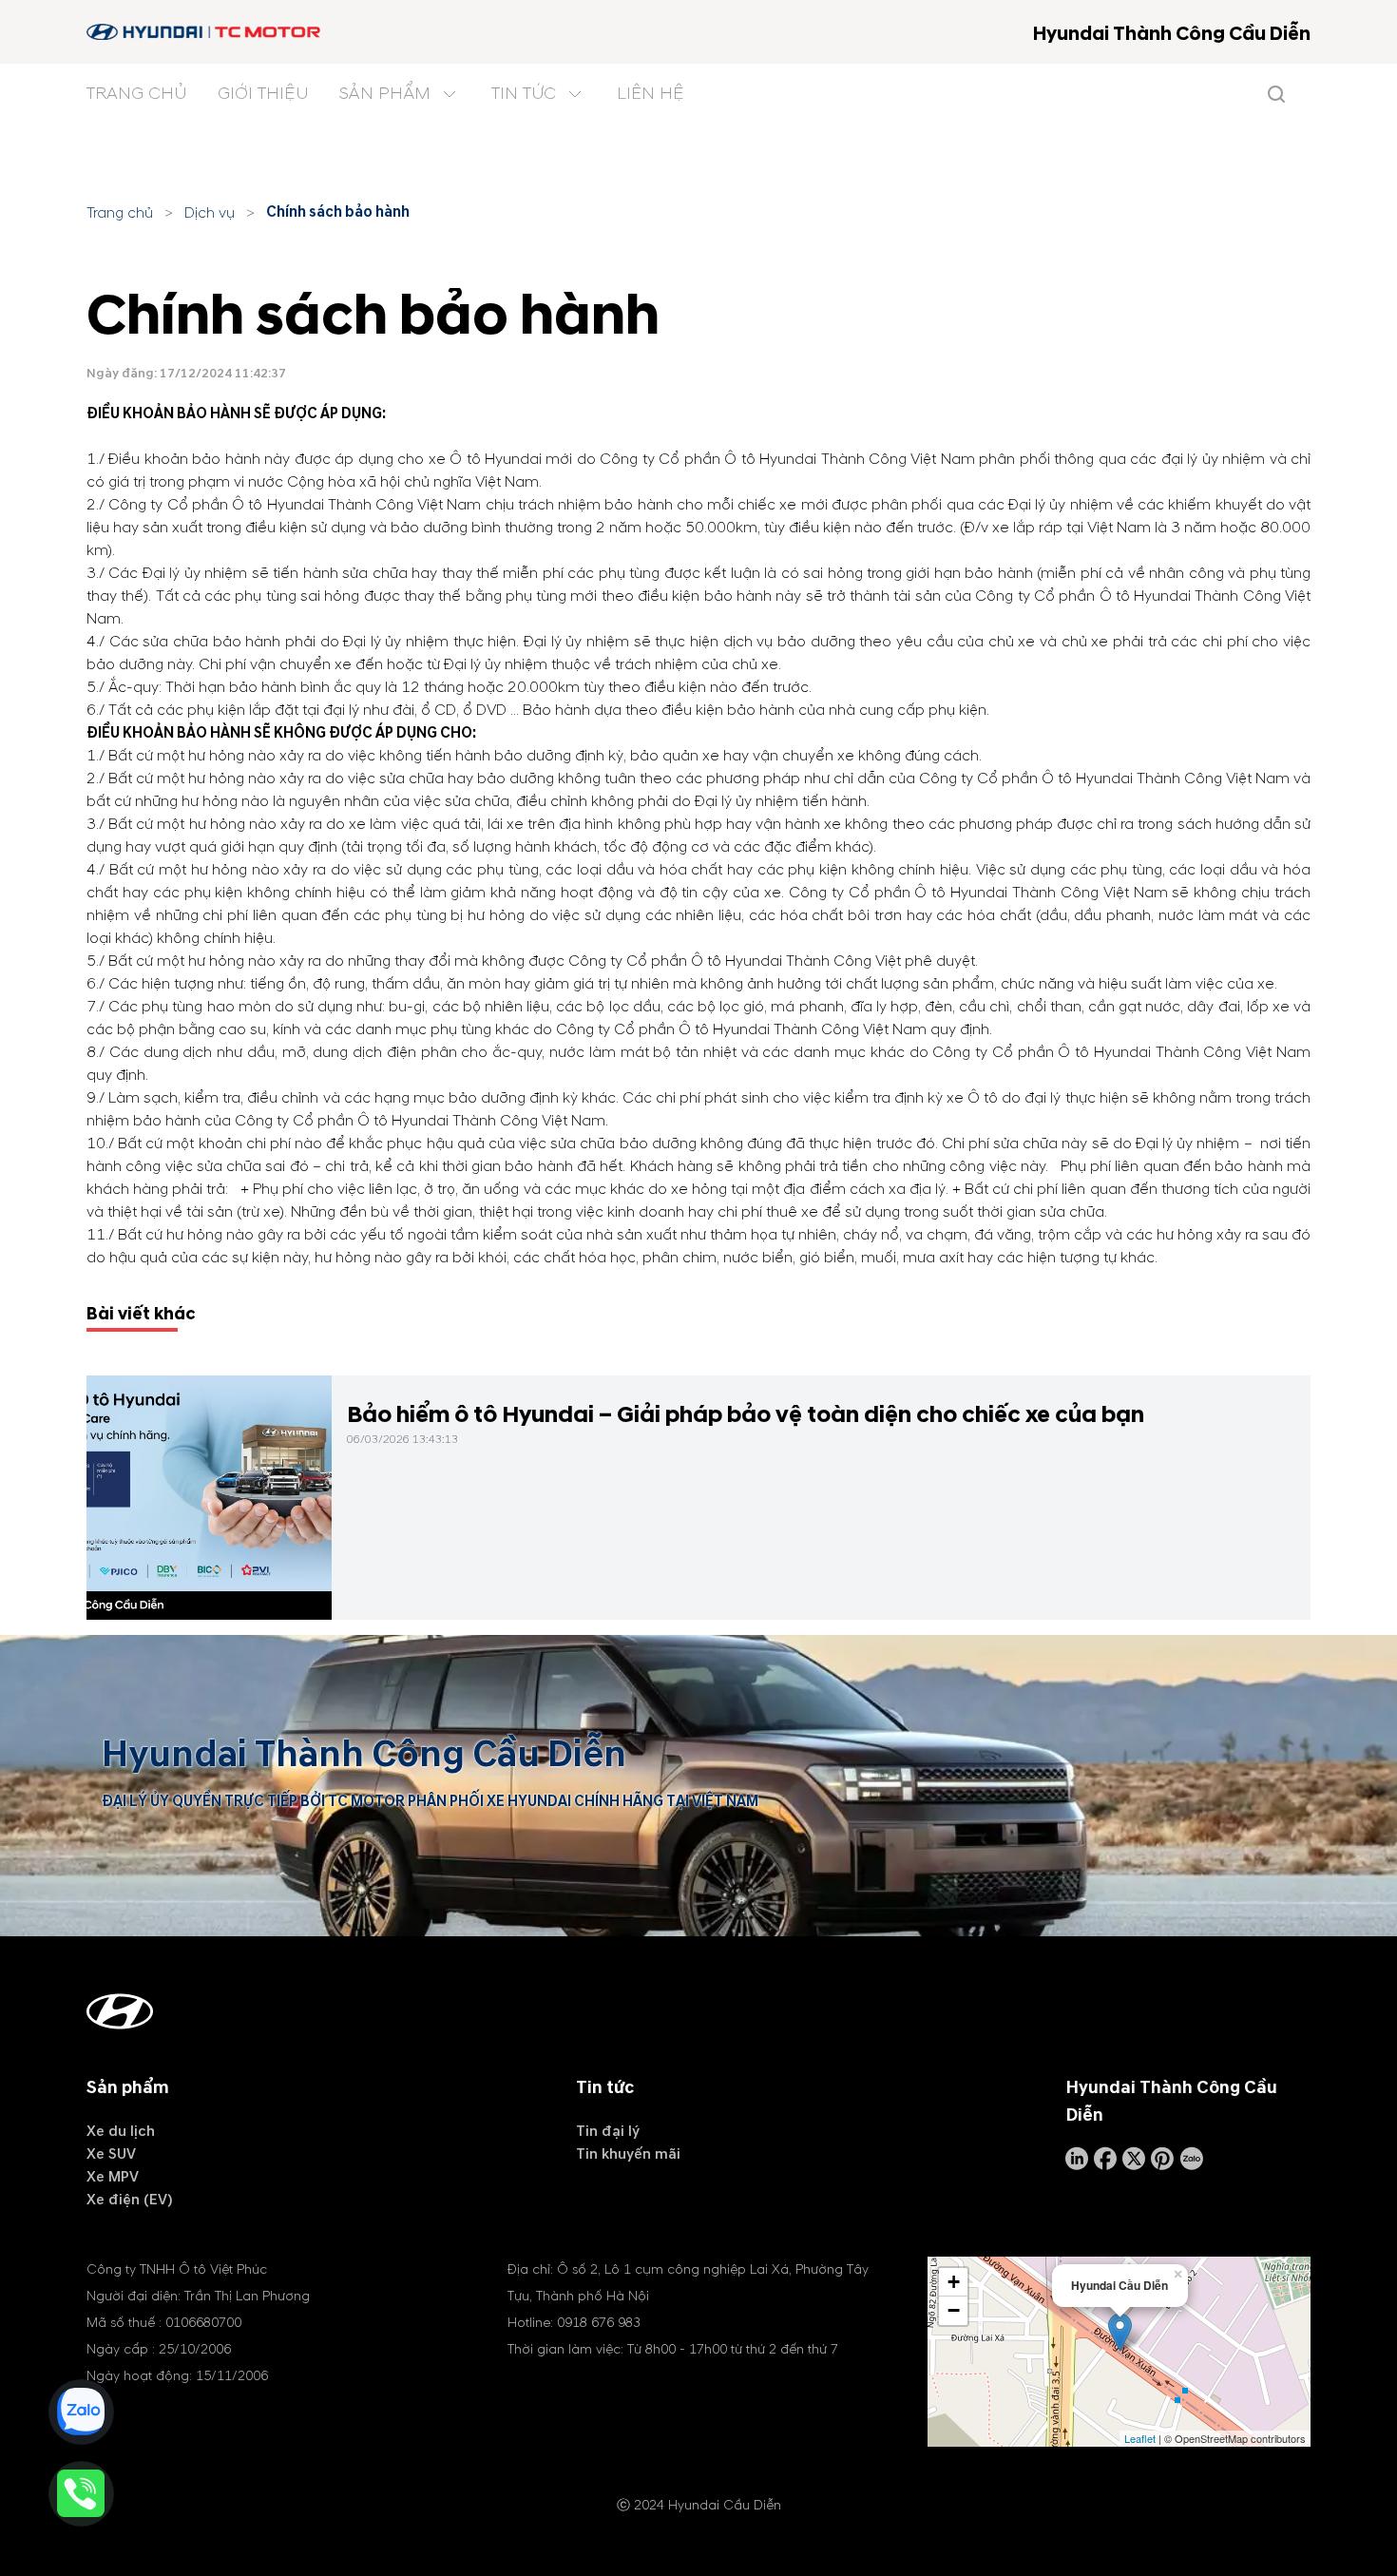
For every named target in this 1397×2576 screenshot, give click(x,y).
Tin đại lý (608, 2131)
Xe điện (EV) (130, 2200)
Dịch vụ (210, 213)
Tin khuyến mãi (628, 2154)
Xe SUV (111, 2154)
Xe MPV (113, 2177)
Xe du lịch (121, 2131)
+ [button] (954, 2282)
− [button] (954, 2310)
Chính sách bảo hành (338, 212)
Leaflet (1140, 2438)
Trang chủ (120, 213)
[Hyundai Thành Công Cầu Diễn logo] (205, 32)
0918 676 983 (599, 2323)
